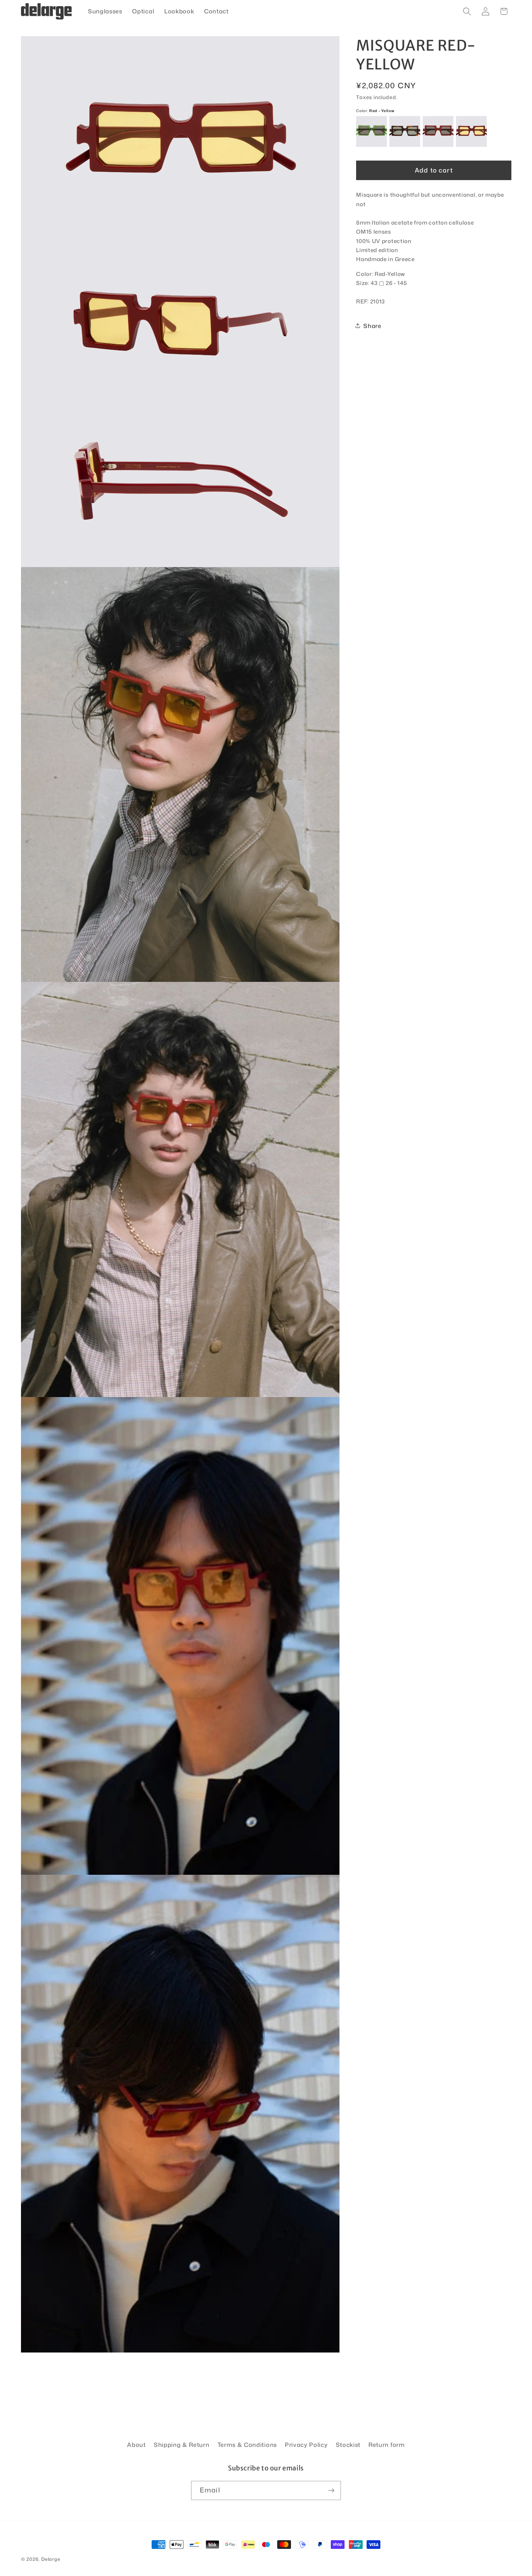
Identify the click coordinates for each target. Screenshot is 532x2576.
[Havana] (405, 131)
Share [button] (372, 326)
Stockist (348, 2445)
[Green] (371, 131)
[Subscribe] (331, 2491)
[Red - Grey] (438, 131)
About (136, 2445)
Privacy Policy (306, 2445)
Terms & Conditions (247, 2445)
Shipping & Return (182, 2445)
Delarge (51, 2559)
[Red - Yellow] (471, 131)
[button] (467, 11)
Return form (387, 2445)
